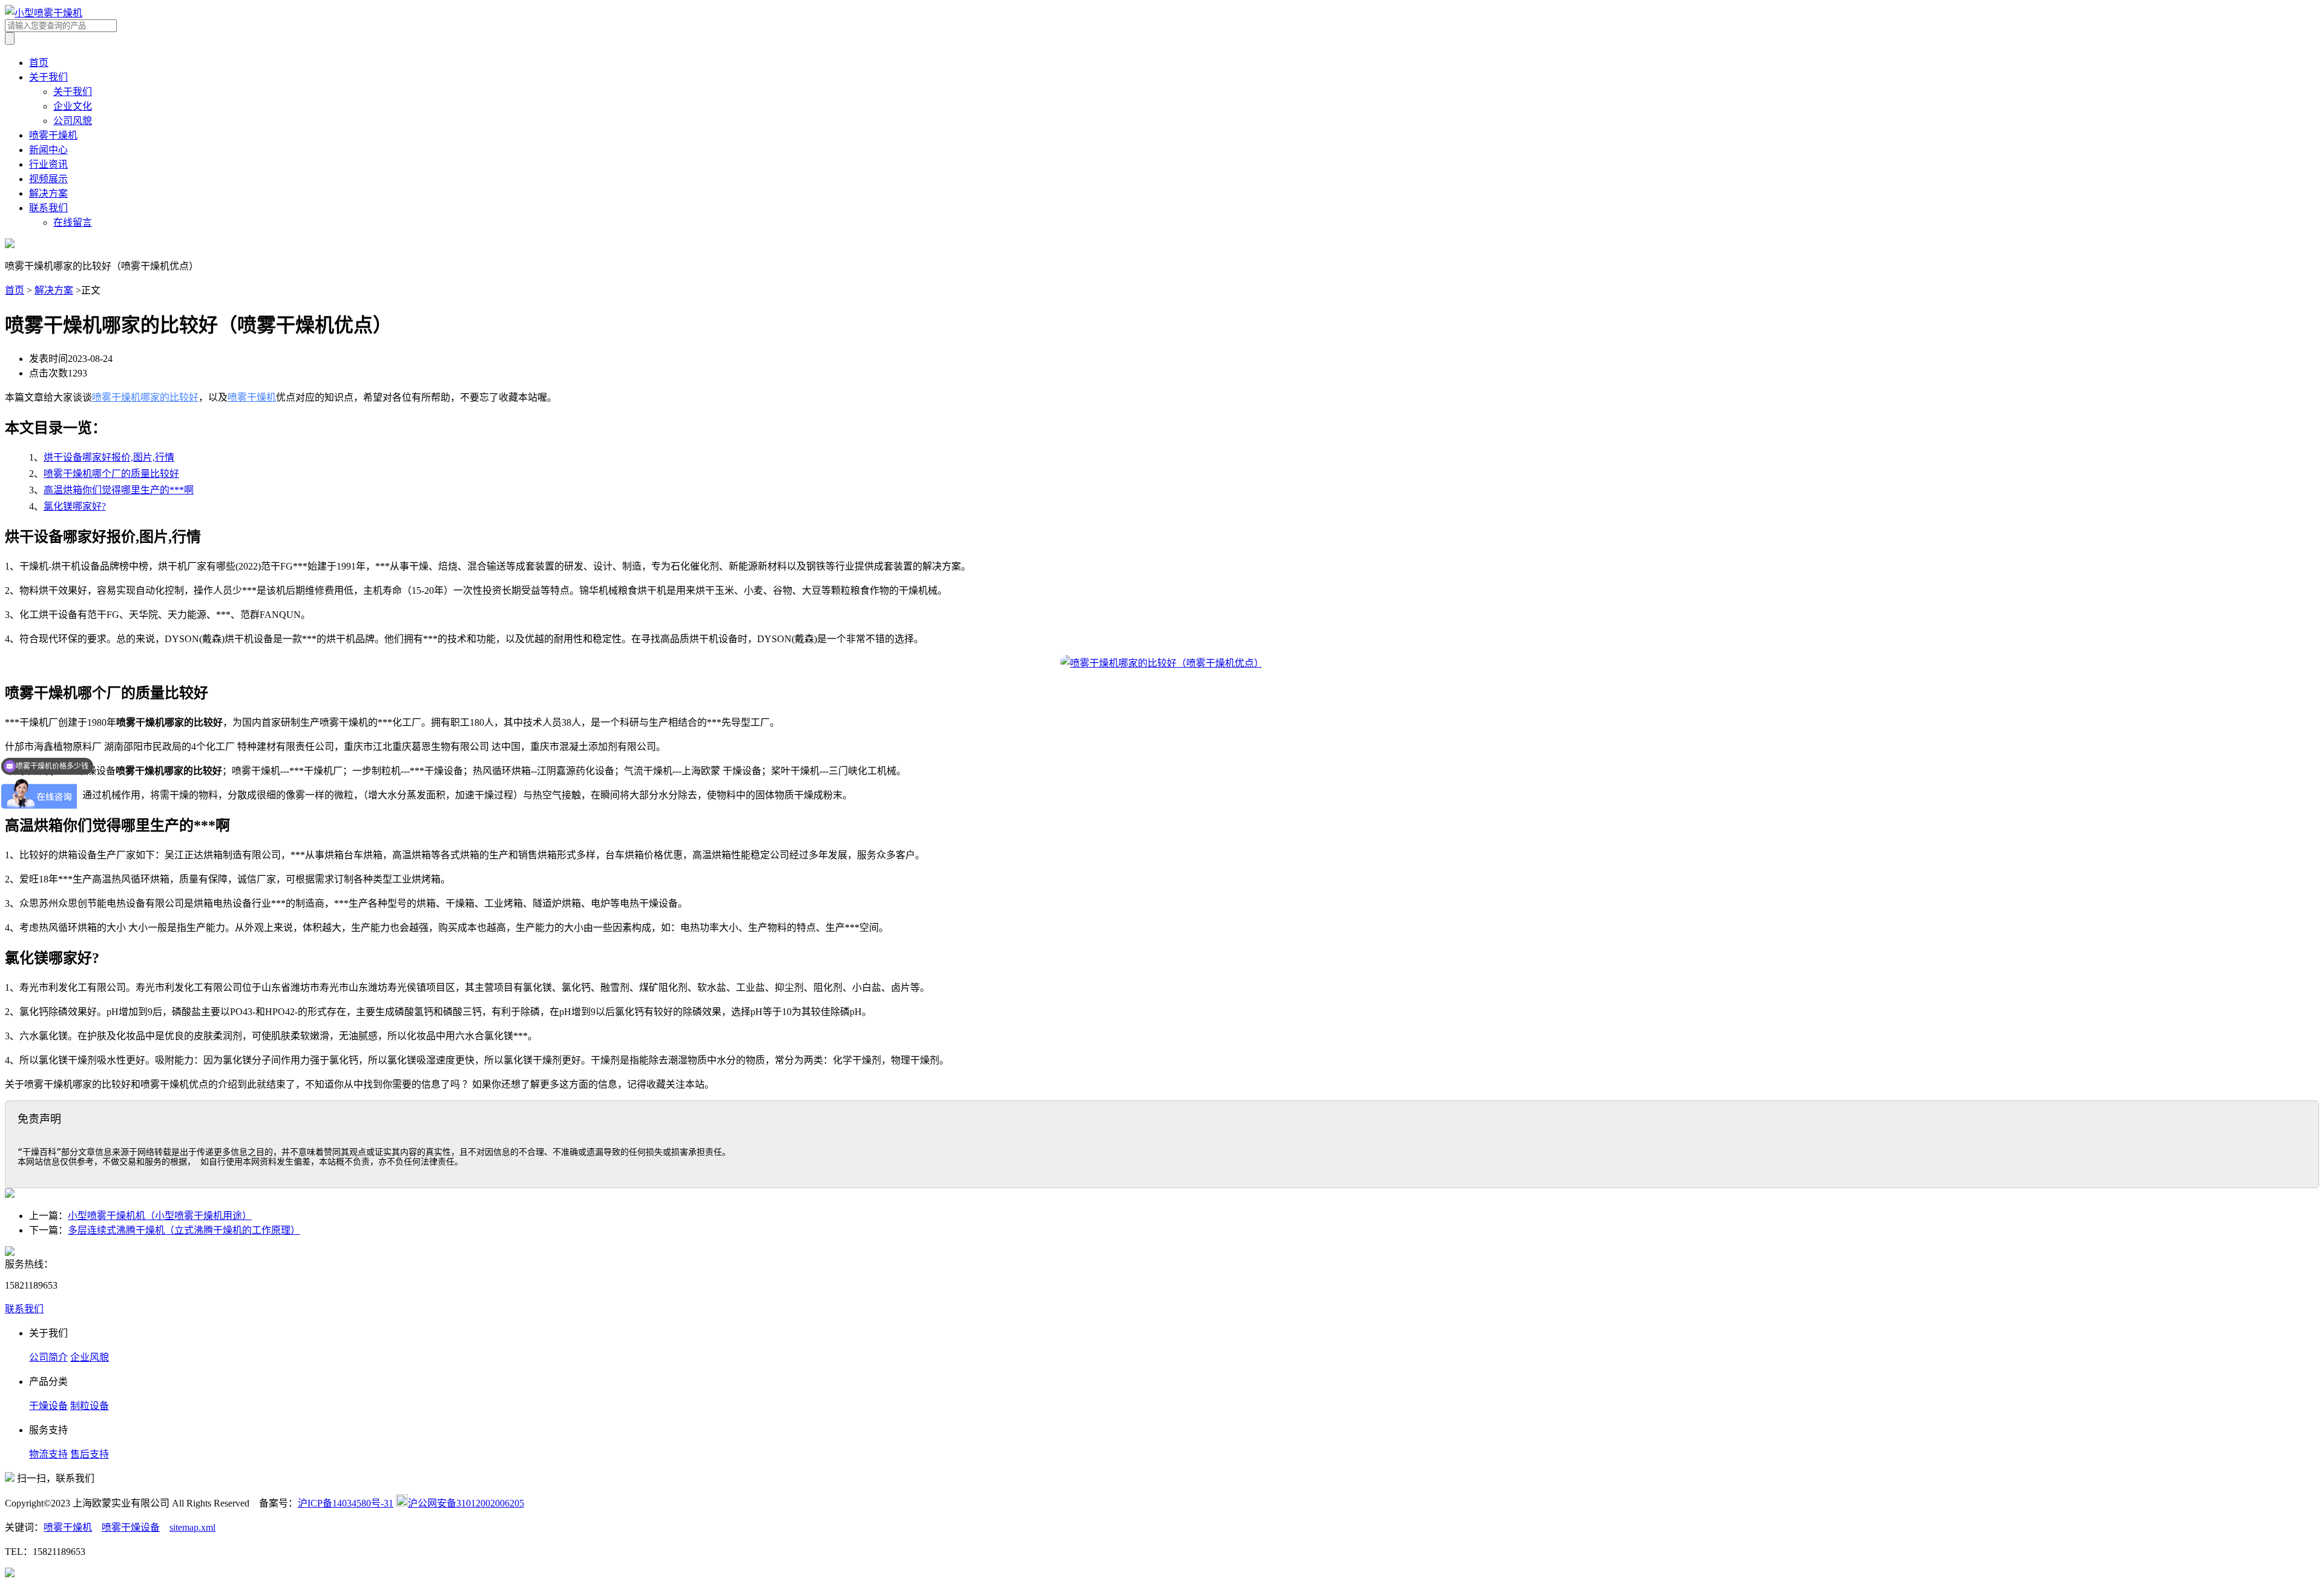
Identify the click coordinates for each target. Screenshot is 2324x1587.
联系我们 (48, 208)
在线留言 (73, 222)
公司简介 (48, 1357)
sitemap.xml (192, 1527)
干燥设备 (48, 1406)
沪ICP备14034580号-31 (346, 1503)
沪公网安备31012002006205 (466, 1503)
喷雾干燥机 (53, 135)
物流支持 (48, 1454)
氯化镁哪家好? (75, 506)
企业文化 (73, 106)
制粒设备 (90, 1406)
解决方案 (48, 193)
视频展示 (48, 179)
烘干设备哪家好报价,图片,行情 (109, 457)
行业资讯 (48, 164)
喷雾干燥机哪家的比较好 (145, 397)
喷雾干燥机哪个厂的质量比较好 (111, 474)
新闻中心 (48, 150)
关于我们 (48, 77)
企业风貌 (90, 1357)
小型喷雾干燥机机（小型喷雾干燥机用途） (160, 1216)
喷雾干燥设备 (131, 1527)
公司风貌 (73, 121)
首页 (39, 63)
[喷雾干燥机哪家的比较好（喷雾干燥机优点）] (1162, 663)
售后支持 (90, 1454)
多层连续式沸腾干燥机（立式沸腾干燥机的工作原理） (184, 1230)
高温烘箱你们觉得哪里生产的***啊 (119, 490)
